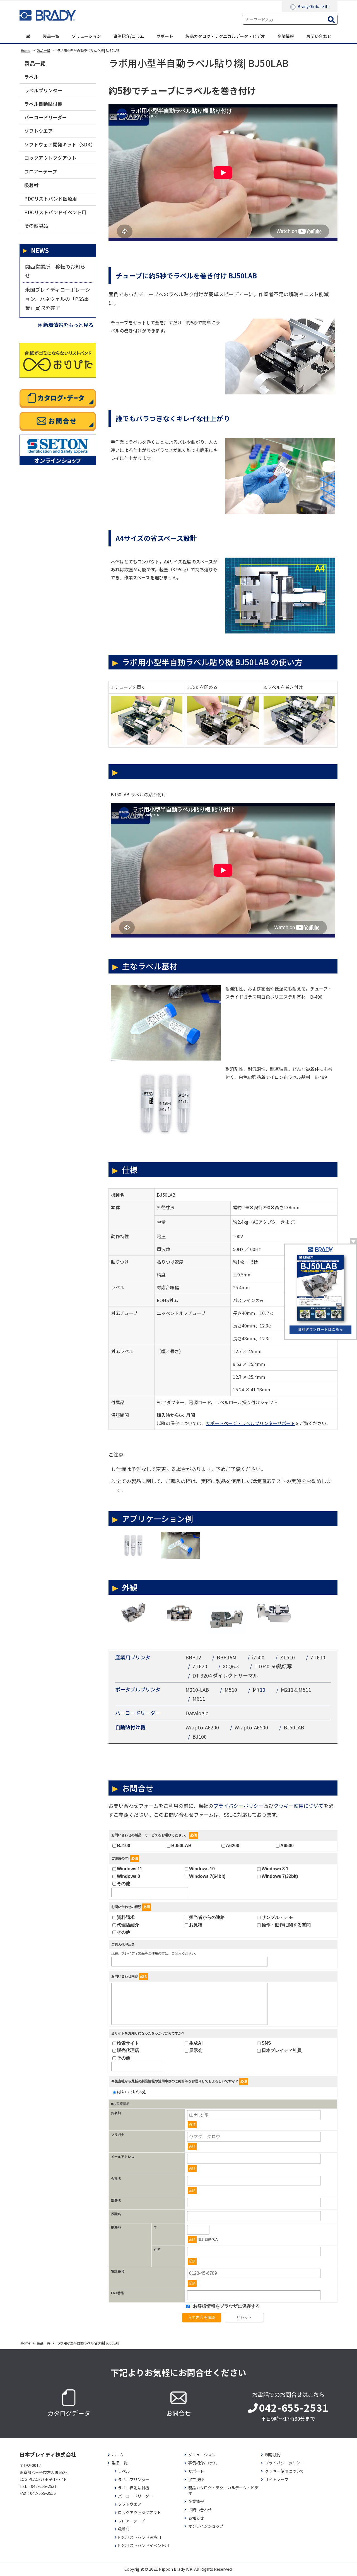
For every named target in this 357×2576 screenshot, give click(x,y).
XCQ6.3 (231, 1666)
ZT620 (200, 1666)
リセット (244, 2317)
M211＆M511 (296, 1690)
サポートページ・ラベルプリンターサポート (250, 1423)
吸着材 (31, 185)
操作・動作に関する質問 (286, 1925)
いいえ (139, 2092)
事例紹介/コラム (129, 36)
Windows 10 (202, 1869)
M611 (199, 1698)
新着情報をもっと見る (68, 325)
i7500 (258, 1657)
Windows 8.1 (275, 1869)
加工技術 (196, 2480)
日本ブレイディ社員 (282, 2050)
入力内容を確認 (202, 2317)
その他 (124, 1884)
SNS (266, 2043)
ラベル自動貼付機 (43, 104)
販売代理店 (128, 2050)
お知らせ (196, 2518)
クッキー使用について (299, 1806)
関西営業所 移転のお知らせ (55, 271)
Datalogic (197, 1713)
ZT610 (318, 1657)
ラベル (31, 77)
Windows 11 (130, 1869)
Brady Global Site (314, 6)
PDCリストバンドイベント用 (55, 212)
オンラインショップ (206, 2526)
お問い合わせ (319, 36)
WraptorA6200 (202, 1727)
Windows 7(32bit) (280, 1876)
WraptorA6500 (251, 1727)
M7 (256, 1690)
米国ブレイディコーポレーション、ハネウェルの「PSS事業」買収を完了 (58, 299)
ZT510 (287, 1657)
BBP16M (227, 1657)
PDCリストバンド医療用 (51, 198)
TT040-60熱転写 (273, 1666)
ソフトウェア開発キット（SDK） (60, 144)
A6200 (233, 1846)
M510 (231, 1690)
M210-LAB (197, 1690)
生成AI (196, 2043)
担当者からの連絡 (207, 1917)
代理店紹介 (128, 1925)
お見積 (196, 1925)
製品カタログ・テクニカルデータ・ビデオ (225, 36)
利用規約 (273, 2455)
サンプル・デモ (277, 1917)
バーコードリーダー (46, 117)
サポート (165, 36)
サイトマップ (277, 2480)
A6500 (287, 1846)
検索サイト (128, 2043)
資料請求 (126, 1917)
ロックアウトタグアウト (50, 158)
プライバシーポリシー (238, 1806)
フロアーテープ (41, 171)
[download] (320, 1291)
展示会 (196, 2050)
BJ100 (200, 1736)
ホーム (118, 2455)
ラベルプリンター (43, 90)
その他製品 (36, 226)
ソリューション (86, 36)
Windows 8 (128, 1876)
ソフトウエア (38, 131)
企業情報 (286, 36)
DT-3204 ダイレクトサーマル (225, 1675)
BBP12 (193, 1657)
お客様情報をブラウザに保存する (226, 2306)
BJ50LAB (294, 1727)
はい (122, 2092)
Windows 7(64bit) (207, 1876)
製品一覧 (51, 36)
